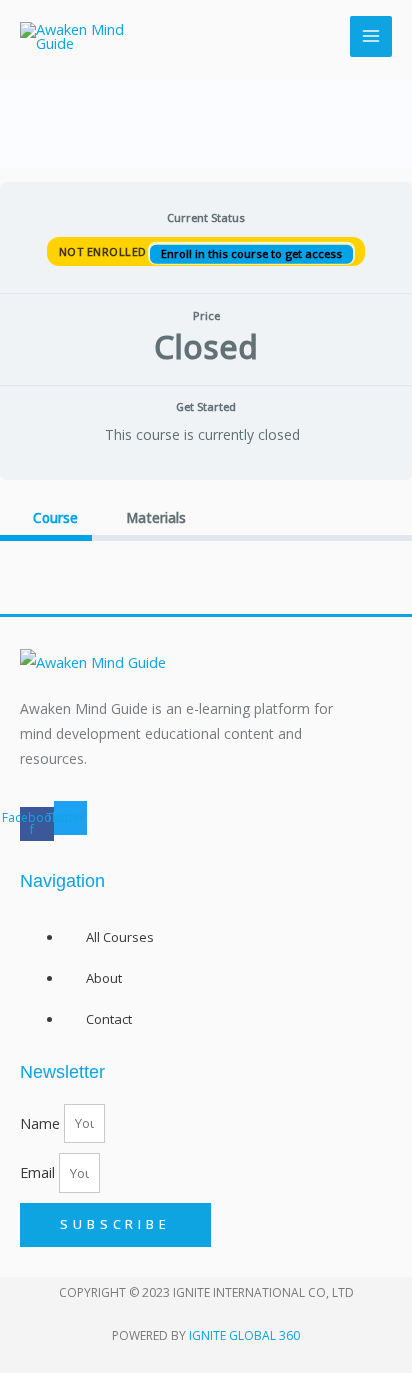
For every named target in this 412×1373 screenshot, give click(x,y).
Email (39, 1172)
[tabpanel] (206, 570)
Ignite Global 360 (244, 1335)
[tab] (46, 518)
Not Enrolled (105, 250)
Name (42, 1122)
